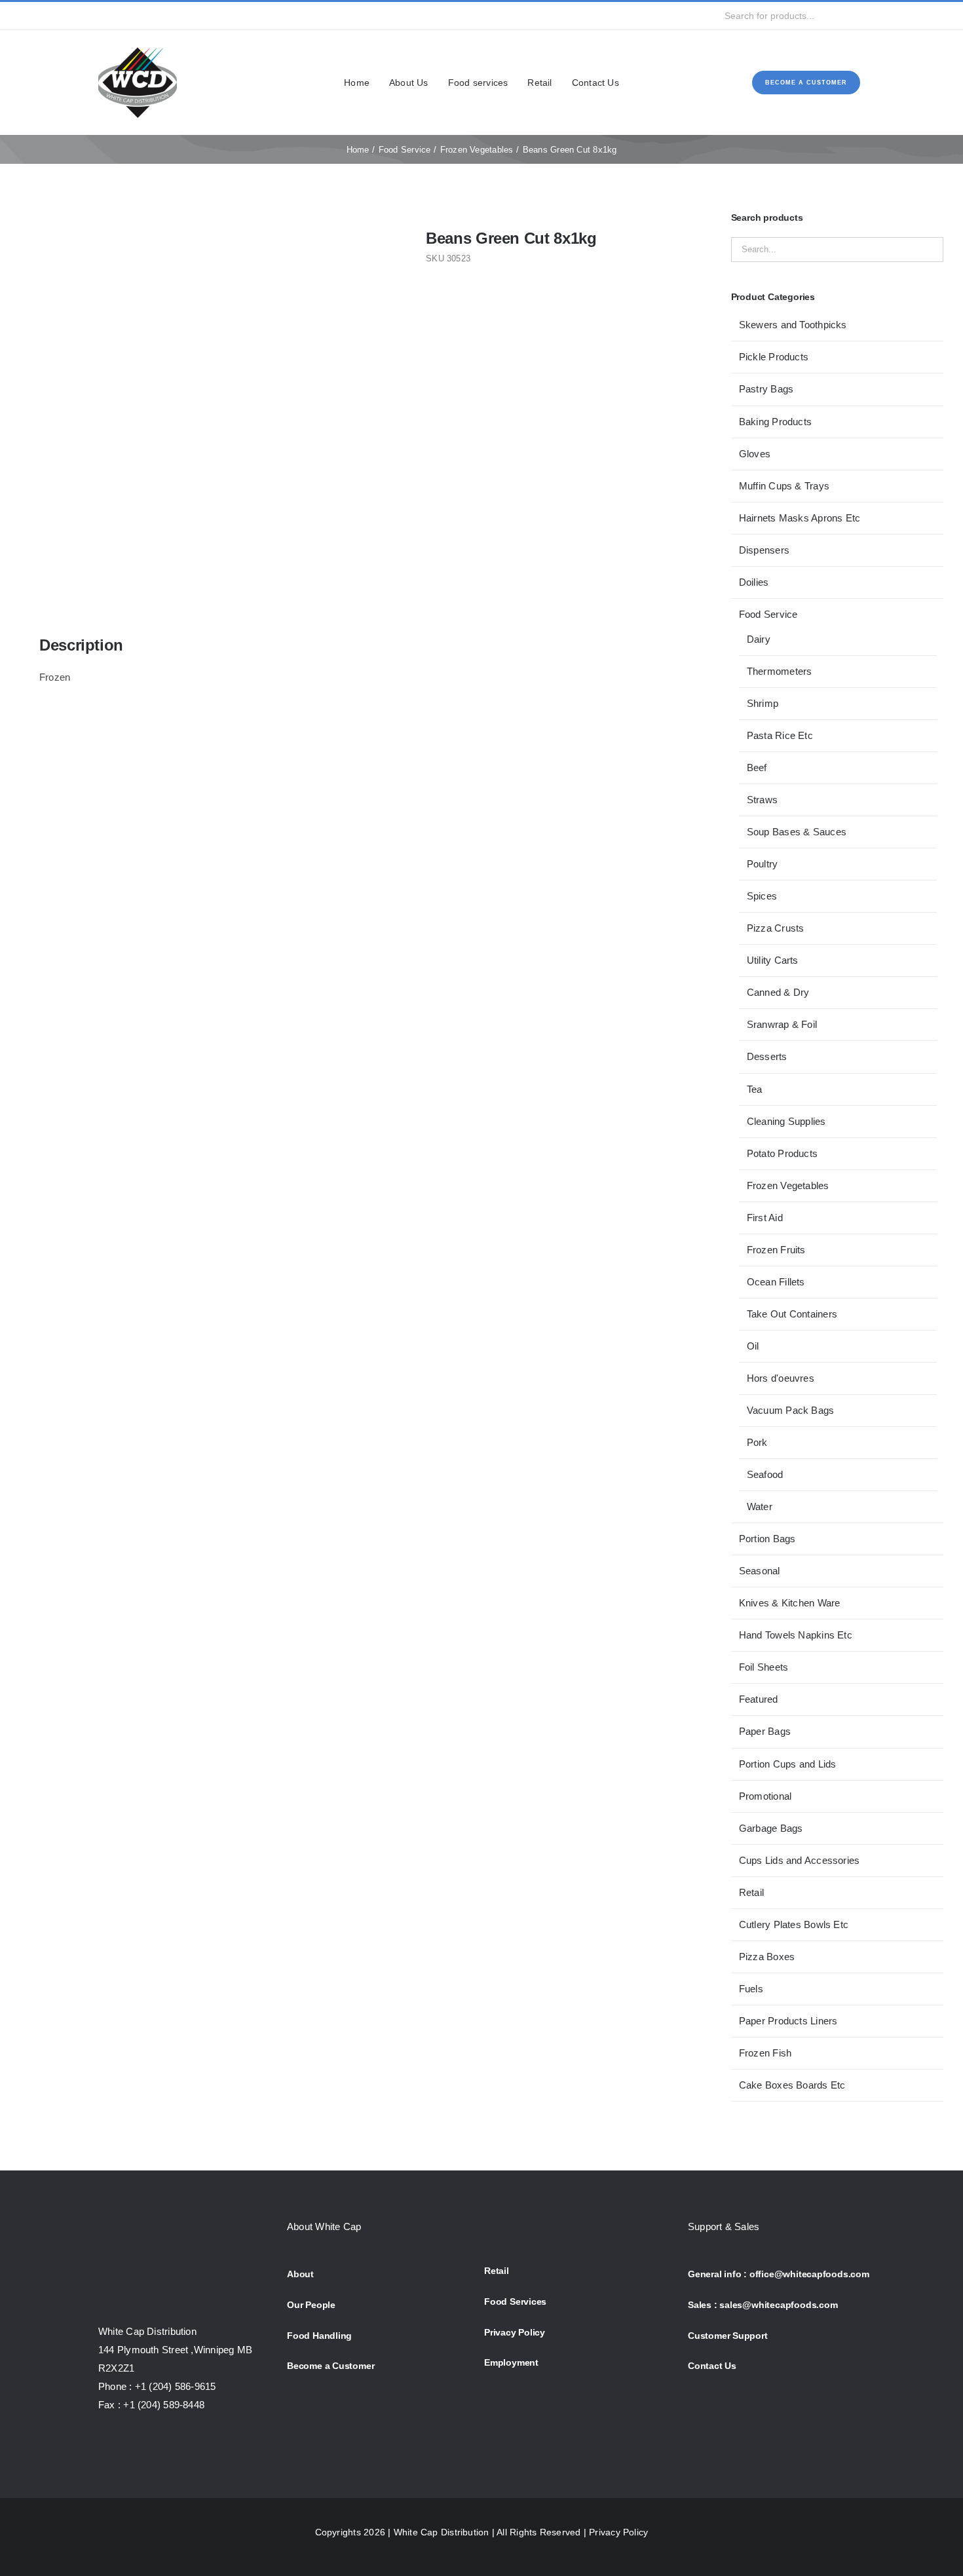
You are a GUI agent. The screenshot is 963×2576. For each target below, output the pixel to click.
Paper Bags (765, 1731)
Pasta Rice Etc (780, 735)
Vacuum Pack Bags (791, 1410)
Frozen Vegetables (788, 1185)
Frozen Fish (765, 2053)
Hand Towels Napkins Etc (796, 1635)
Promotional (765, 1796)
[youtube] (166, 16)
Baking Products (775, 422)
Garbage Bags (771, 1828)
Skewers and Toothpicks (793, 325)
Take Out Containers (792, 1314)
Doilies (754, 582)
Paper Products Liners (788, 2021)
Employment (511, 2362)
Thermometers (780, 671)
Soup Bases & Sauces (797, 832)
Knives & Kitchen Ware (790, 1603)
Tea (755, 1089)
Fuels (751, 1989)
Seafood (765, 1474)
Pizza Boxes (767, 1957)
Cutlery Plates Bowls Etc (794, 1924)
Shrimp (763, 703)
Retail (751, 1892)
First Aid (765, 1218)
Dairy (759, 639)
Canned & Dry (778, 992)
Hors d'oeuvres (781, 1378)
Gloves (755, 454)
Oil (753, 1346)
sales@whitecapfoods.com (778, 2305)
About (300, 2274)
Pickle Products (774, 357)
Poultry (763, 864)
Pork (757, 1442)
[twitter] (123, 16)
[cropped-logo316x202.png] (138, 48)
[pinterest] (187, 16)
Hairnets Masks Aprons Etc (800, 518)
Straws (762, 800)
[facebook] (102, 16)
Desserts (767, 1056)
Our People (311, 2305)
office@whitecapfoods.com (809, 2274)
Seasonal (760, 1571)
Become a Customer (330, 2366)
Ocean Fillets (776, 1282)
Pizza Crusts (776, 928)
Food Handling (319, 2336)
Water (760, 1506)
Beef (757, 767)
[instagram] (144, 16)
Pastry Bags (766, 389)
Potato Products (782, 1153)
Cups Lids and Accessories (800, 1860)
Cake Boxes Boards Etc (792, 2085)
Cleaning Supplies (786, 1121)
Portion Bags (767, 1539)
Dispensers (764, 550)
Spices (762, 896)
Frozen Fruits (776, 1250)
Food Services (515, 2301)
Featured (759, 1699)
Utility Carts (773, 960)
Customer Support (728, 2336)
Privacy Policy (515, 2332)
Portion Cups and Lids (788, 1764)
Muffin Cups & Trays (784, 486)
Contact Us (712, 2366)
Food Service (768, 614)
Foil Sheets (764, 1667)
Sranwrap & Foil (782, 1024)
